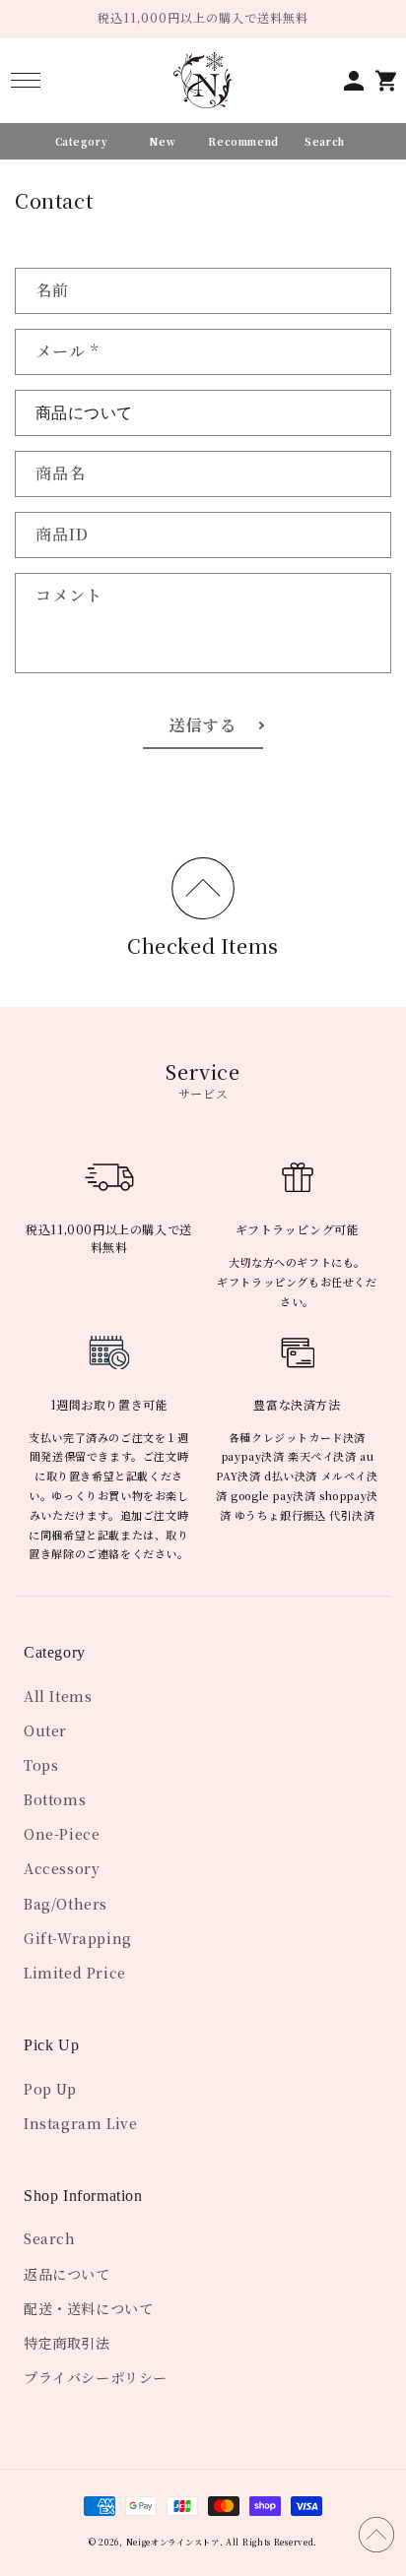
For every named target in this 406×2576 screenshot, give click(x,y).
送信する (203, 725)
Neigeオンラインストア (173, 2542)
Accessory (62, 1868)
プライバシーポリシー (96, 2377)
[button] (25, 80)
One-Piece (62, 1834)
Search (50, 2238)
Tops (41, 1765)
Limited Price (75, 1973)
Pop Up (50, 2089)
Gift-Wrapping (78, 1938)
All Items (58, 1696)
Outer (45, 1730)
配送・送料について (88, 2308)
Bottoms (55, 1799)
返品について (67, 2274)
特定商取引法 (67, 2343)
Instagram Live (80, 2123)
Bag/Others (66, 1904)
